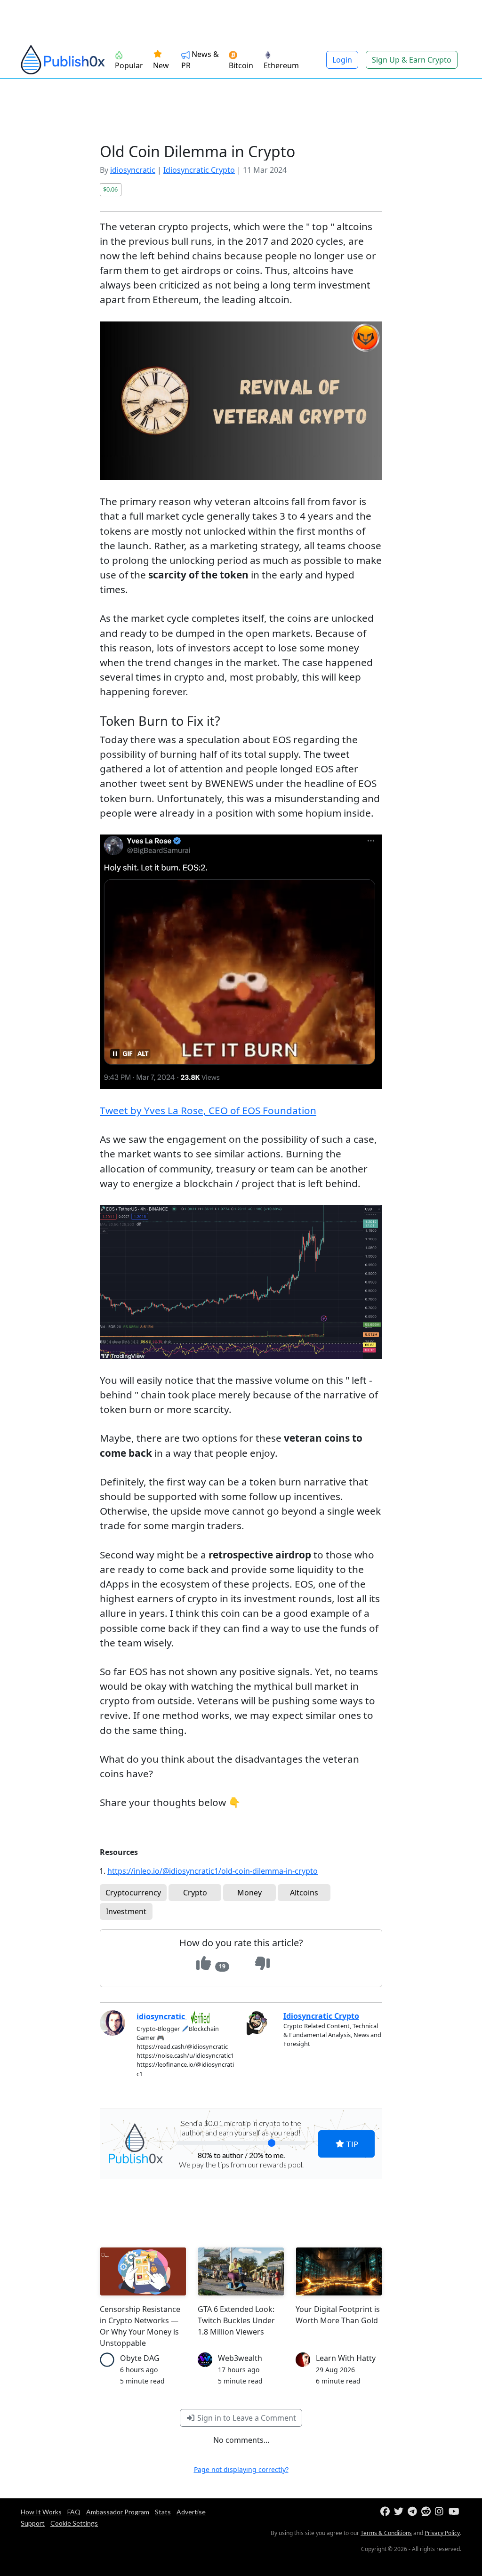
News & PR (200, 60)
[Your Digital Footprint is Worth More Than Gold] (339, 2271)
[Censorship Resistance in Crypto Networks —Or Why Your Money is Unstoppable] (143, 2271)
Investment (126, 1911)
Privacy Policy (442, 2533)
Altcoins (304, 1893)
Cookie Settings (74, 2523)
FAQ (74, 2512)
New (161, 65)
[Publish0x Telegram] (414, 2512)
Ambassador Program (118, 2512)
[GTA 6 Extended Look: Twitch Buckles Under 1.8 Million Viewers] (241, 2271)
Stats (163, 2512)
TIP (351, 2144)
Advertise (191, 2512)
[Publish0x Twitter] (400, 2512)
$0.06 (110, 189)
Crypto (195, 1893)
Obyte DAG (140, 2358)
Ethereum (281, 65)
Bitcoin (241, 65)
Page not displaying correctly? (241, 2469)
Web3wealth (240, 2358)
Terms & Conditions (386, 2533)
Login (342, 60)
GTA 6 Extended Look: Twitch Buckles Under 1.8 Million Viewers (236, 2320)
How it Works (41, 2512)
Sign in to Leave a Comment (246, 2418)
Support (33, 2523)
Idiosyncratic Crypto (199, 170)
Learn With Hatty (346, 2358)
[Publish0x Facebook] (386, 2512)
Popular (129, 65)
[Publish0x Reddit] (427, 2512)
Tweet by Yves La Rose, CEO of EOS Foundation (208, 1110)
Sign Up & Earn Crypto (412, 60)
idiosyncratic (133, 170)
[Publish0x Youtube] (454, 2512)
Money (249, 1893)
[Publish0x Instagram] (441, 2512)
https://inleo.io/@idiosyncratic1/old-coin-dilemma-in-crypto (213, 1871)
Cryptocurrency (133, 1893)
